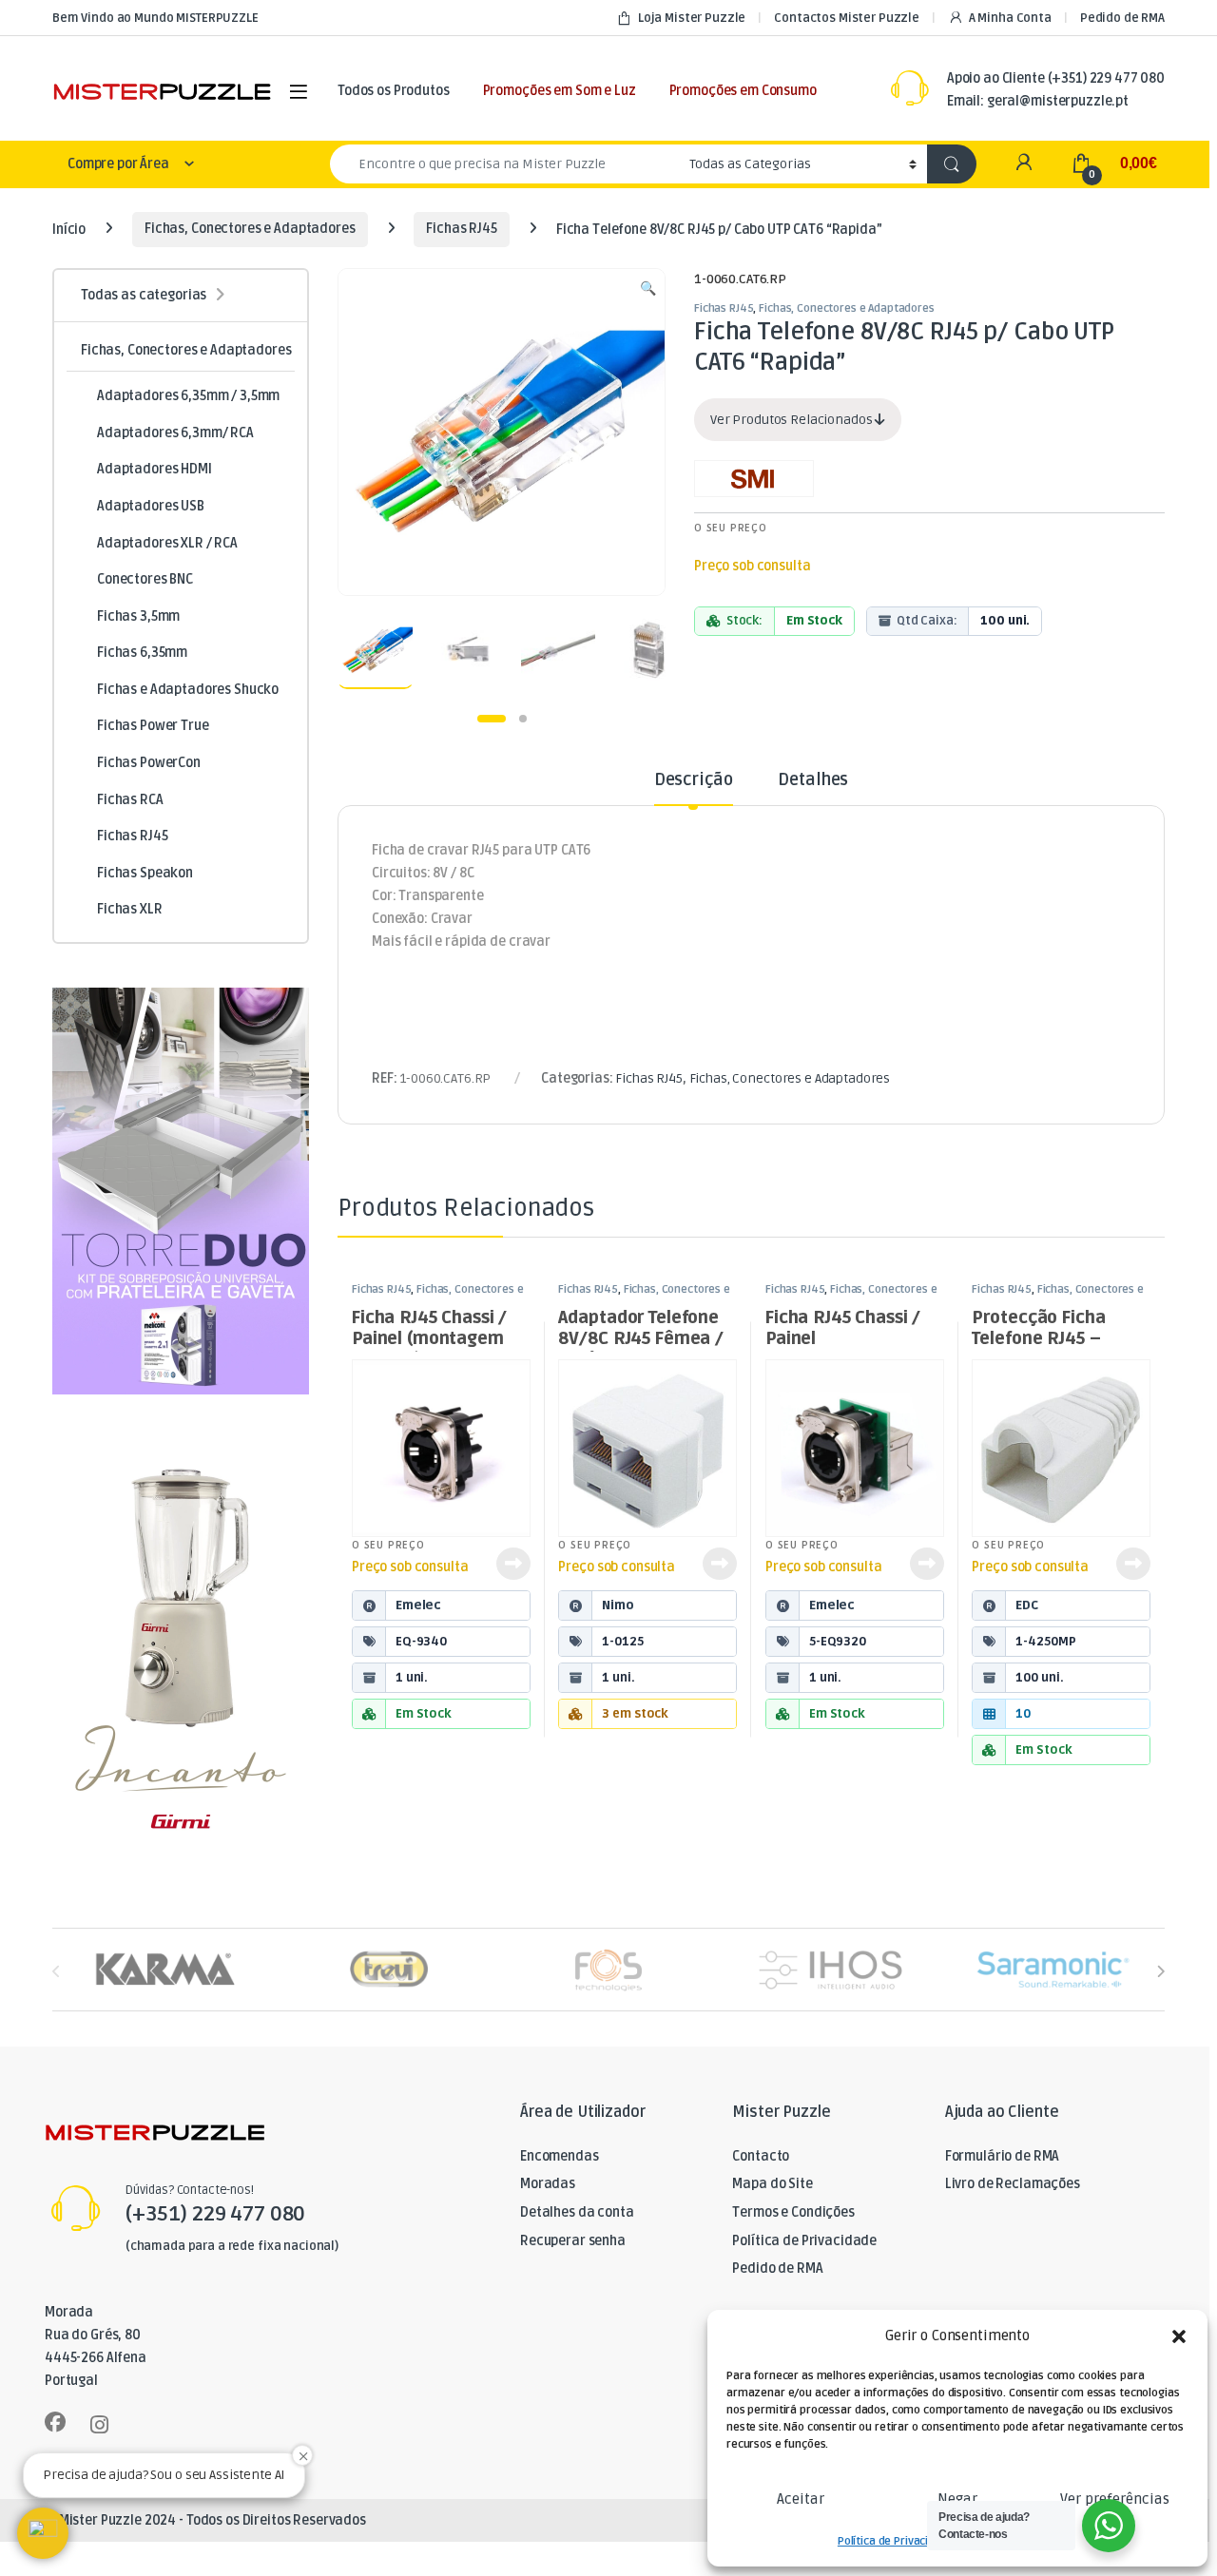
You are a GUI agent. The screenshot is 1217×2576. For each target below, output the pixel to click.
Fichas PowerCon (149, 763)
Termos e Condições (793, 2212)
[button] (1179, 2336)
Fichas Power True (153, 726)
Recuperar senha (573, 2241)
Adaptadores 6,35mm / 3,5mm (188, 396)
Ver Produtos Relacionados (792, 420)
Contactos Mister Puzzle (847, 18)
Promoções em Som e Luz (560, 91)
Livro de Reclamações (1013, 2184)
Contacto (761, 2156)
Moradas (548, 2184)
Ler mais (513, 1564)
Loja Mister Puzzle (692, 18)
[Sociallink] (55, 2422)
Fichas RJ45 (461, 229)
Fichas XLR (130, 909)
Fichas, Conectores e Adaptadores (250, 229)
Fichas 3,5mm (138, 616)
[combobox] (504, 164)
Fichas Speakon (145, 873)
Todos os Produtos (394, 91)
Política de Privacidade (896, 2541)
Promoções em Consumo (743, 91)
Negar (957, 2499)
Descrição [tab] (694, 780)
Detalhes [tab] (813, 780)
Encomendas (560, 2156)
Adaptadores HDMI (155, 469)
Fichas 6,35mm (142, 653)
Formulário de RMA (1003, 2156)
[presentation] (1160, 1971)
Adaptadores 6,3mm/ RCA (175, 433)
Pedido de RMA (1122, 18)
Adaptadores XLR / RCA (167, 543)
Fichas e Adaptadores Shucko (188, 690)
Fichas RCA (130, 800)
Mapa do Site (772, 2184)
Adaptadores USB (151, 506)
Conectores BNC (145, 579)
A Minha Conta (1010, 18)
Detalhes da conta (577, 2212)
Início (69, 229)
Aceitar (801, 2499)
